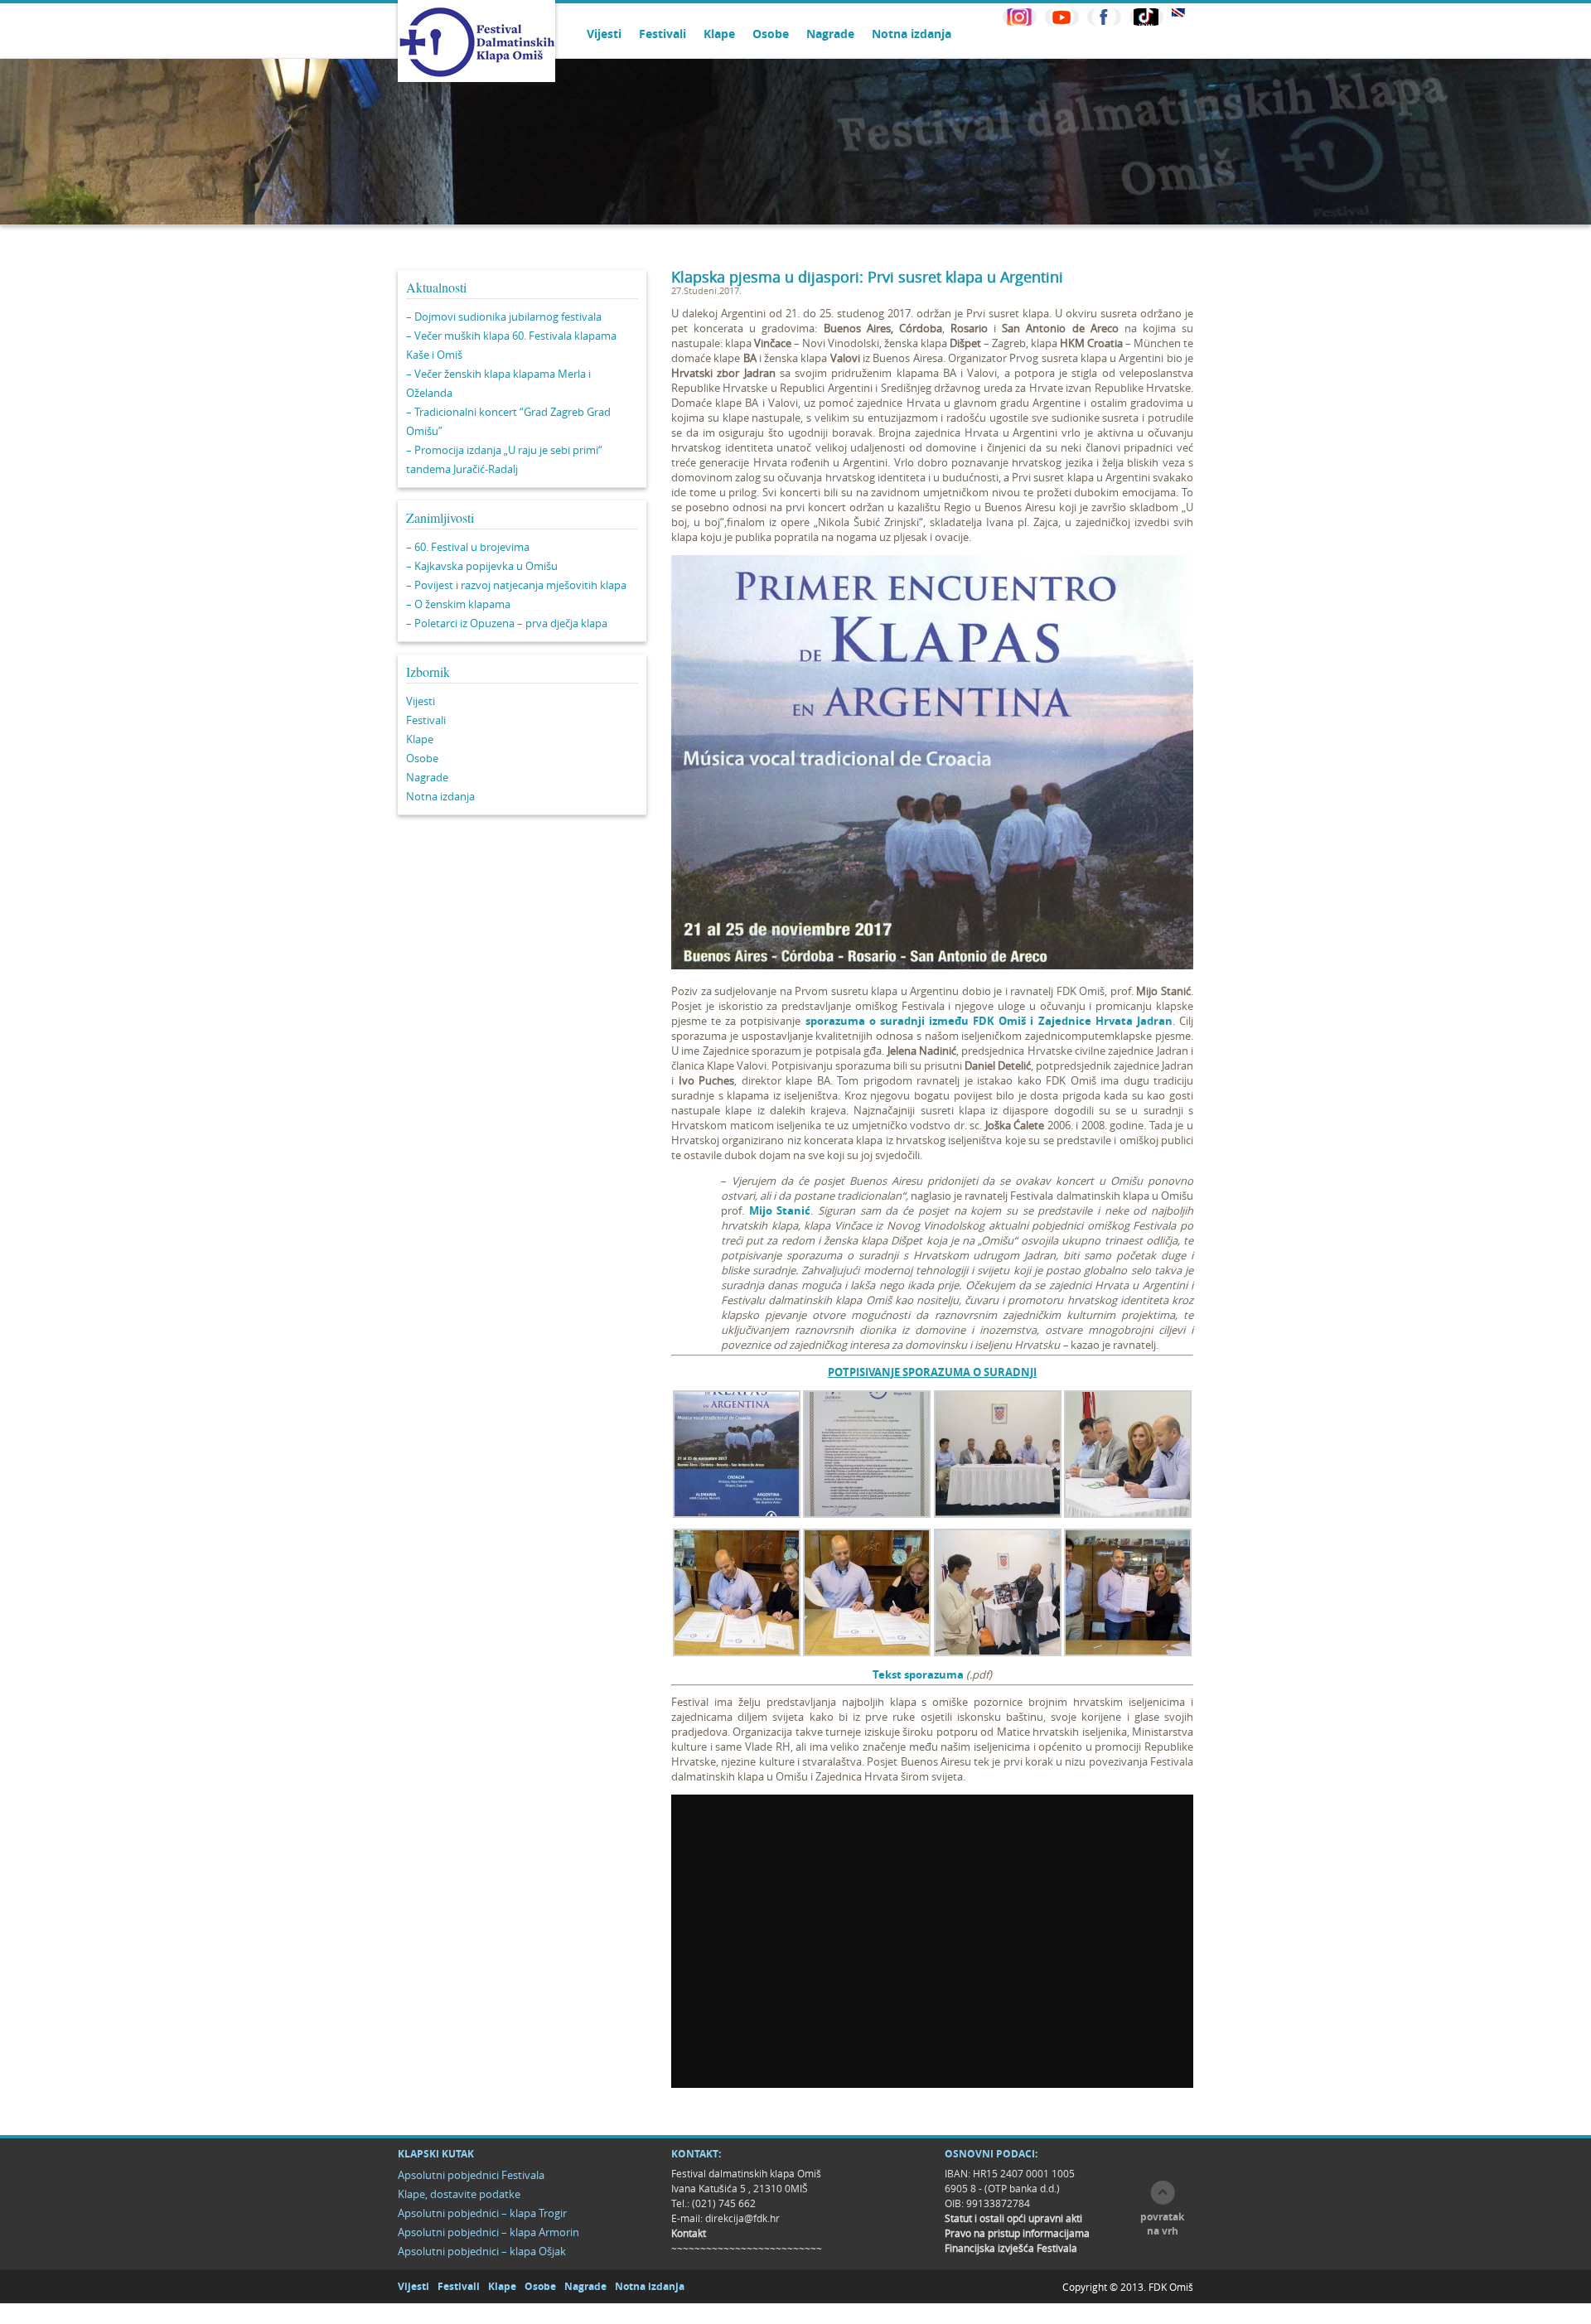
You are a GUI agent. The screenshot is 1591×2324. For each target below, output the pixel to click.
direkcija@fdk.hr (742, 2218)
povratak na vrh (1162, 2224)
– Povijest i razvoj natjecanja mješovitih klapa (516, 585)
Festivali (663, 34)
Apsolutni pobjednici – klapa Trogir (482, 2213)
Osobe (771, 34)
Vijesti (604, 34)
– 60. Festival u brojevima (468, 547)
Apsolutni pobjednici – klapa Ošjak (482, 2251)
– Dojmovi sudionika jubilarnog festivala (504, 316)
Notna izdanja (912, 34)
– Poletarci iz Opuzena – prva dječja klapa (507, 623)
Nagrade (830, 34)
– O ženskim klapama (458, 604)
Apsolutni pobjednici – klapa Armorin (488, 2232)
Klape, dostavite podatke (459, 2194)
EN (1178, 13)
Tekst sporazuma (918, 1674)
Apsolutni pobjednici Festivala (471, 2175)
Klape (719, 34)
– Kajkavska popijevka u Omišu (482, 566)
